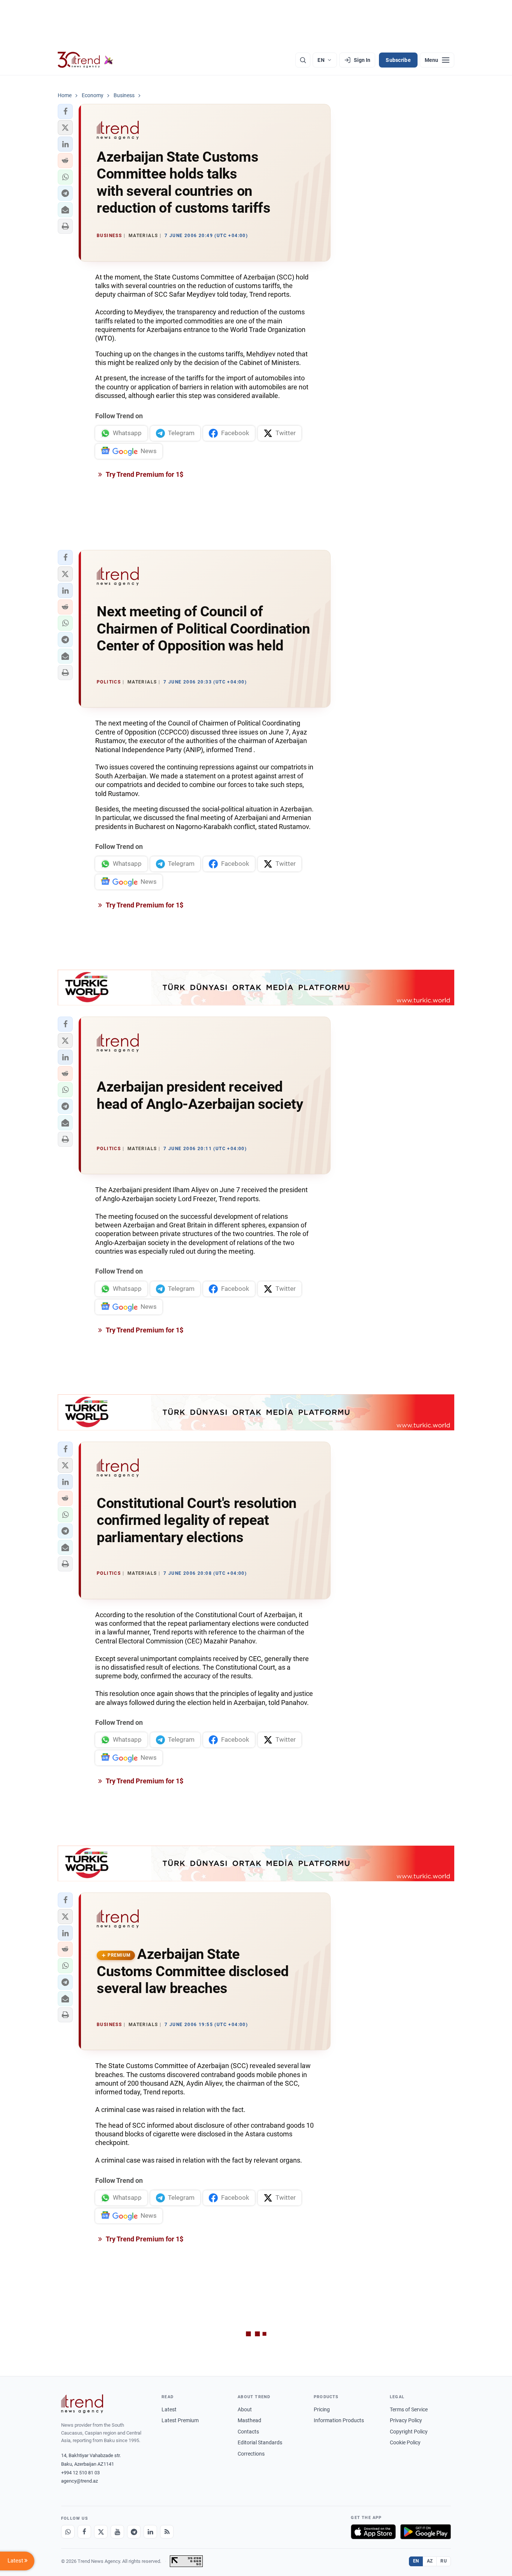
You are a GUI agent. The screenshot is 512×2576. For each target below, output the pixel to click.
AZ (430, 2561)
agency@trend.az (79, 2481)
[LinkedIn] (150, 2532)
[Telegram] (134, 2532)
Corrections (251, 2454)
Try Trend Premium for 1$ (144, 474)
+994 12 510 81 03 (80, 2473)
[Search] (303, 60)
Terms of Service (409, 2409)
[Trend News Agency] (82, 2404)
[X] (101, 2532)
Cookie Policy (405, 2442)
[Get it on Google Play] (426, 2532)
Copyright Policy (409, 2432)
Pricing (322, 2409)
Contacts (248, 2432)
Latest (169, 2409)
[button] (65, 111)
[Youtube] (117, 2532)
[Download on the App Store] (373, 2532)
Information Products (339, 2420)
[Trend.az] (85, 60)
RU (444, 2561)
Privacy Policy (406, 2420)
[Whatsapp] (68, 2532)
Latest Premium (180, 2420)
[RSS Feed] (167, 2532)
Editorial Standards (260, 2442)
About (245, 2409)
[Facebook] (84, 2532)
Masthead (249, 2420)
